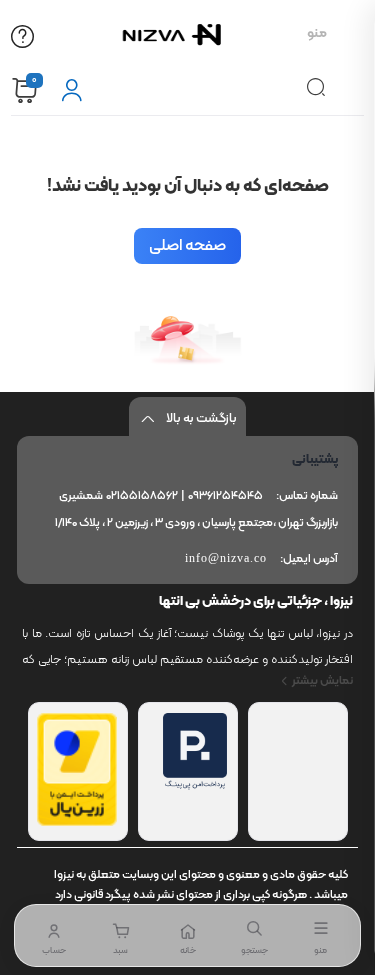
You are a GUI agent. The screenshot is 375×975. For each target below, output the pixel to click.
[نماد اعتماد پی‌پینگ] (195, 786)
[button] (121, 936)
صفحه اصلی (187, 246)
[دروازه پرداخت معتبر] (77, 822)
